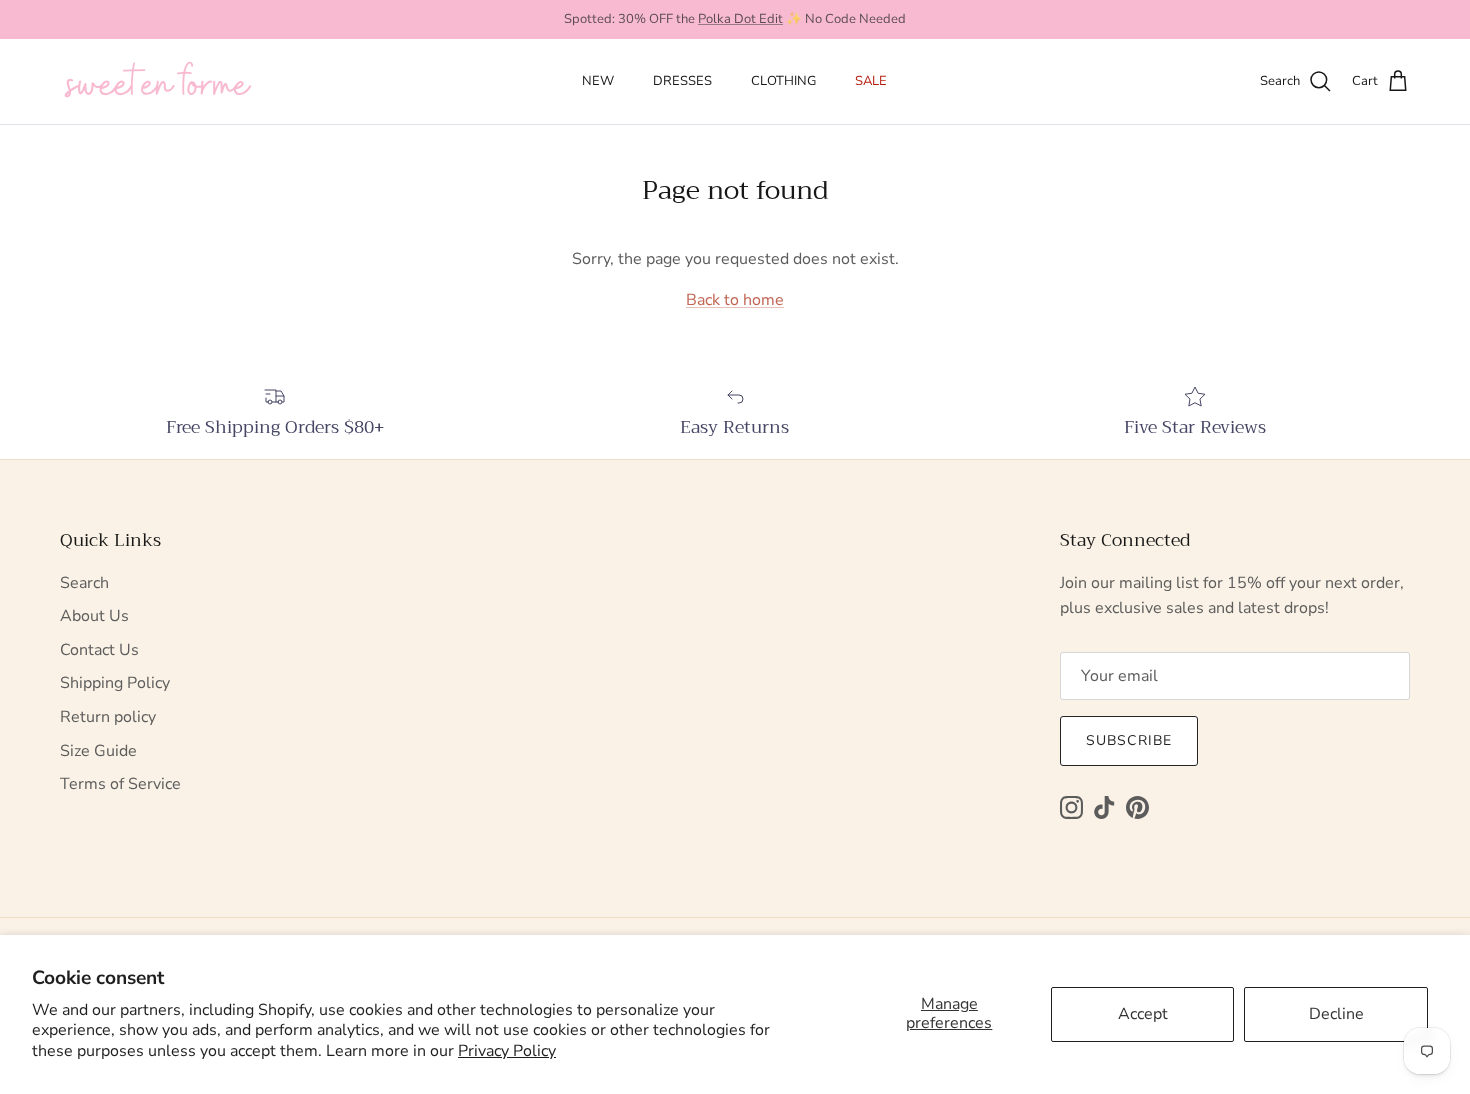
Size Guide (98, 751)
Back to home (735, 300)
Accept (1143, 1014)
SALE (871, 81)
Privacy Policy (507, 1051)
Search (84, 583)
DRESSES (682, 81)
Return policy (108, 717)
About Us (94, 616)
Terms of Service (120, 784)
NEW (598, 81)
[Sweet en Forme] (157, 82)
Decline (1336, 1014)
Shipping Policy (115, 683)
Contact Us (99, 650)
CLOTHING (783, 81)
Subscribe (1129, 740)
